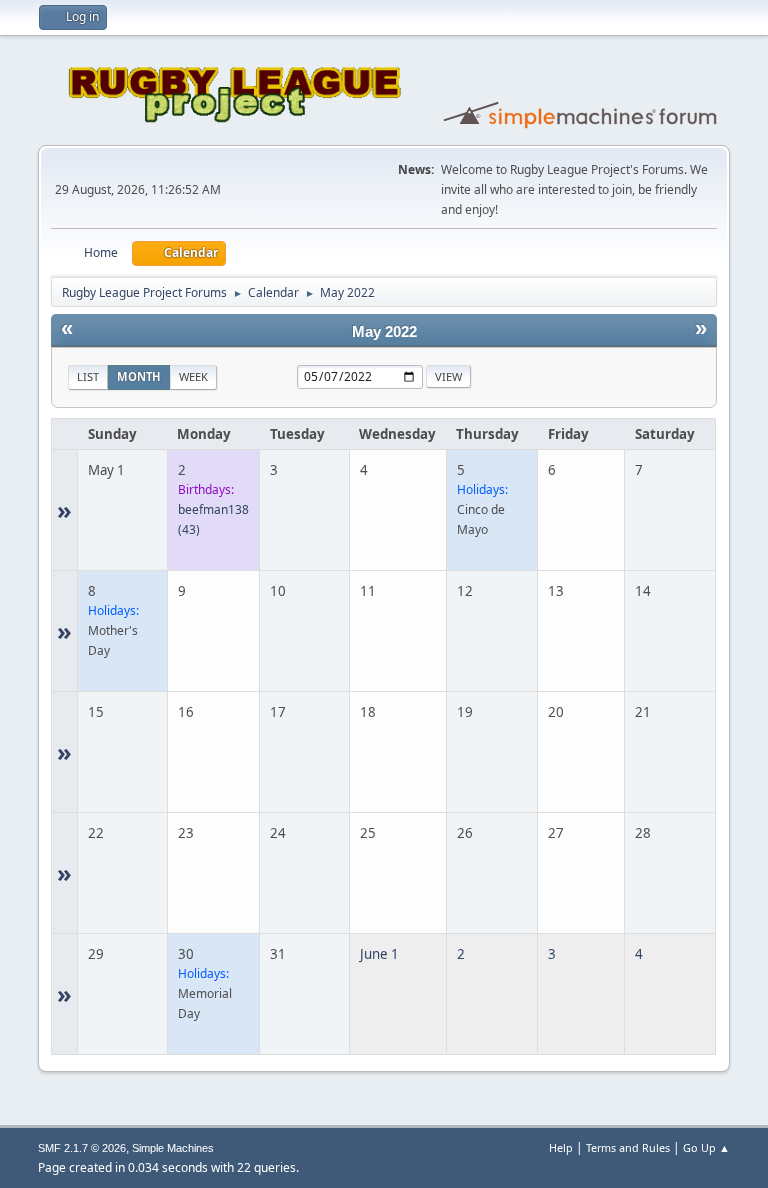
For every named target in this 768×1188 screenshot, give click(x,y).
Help (561, 1147)
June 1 (379, 954)
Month (139, 376)
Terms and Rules (628, 1147)
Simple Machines (173, 1148)
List (88, 376)
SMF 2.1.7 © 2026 (82, 1148)
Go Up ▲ (706, 1147)
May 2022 (384, 332)
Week (193, 376)
